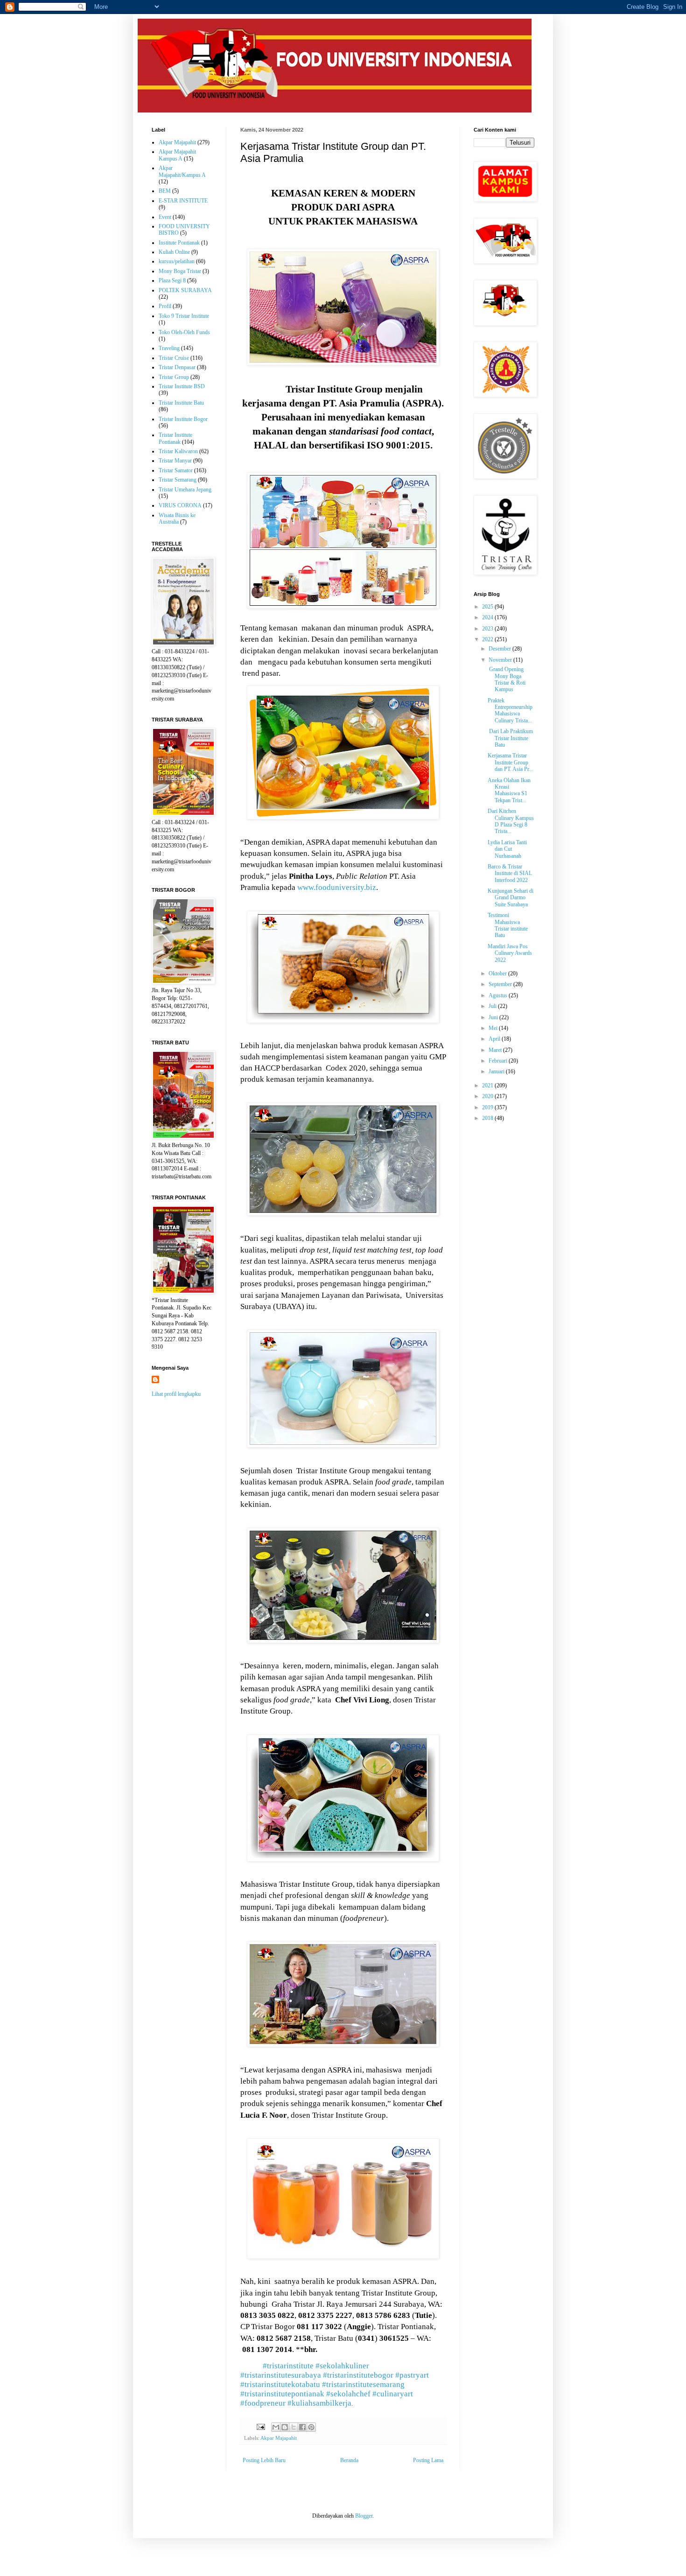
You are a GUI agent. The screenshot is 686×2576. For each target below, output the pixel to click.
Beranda (349, 2460)
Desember (500, 649)
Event (165, 217)
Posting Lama (428, 2460)
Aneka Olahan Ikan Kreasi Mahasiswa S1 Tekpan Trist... (509, 790)
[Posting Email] (260, 2426)
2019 (488, 1107)
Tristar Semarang (178, 480)
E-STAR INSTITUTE (183, 201)
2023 (488, 629)
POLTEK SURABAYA (185, 290)
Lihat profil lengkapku (176, 1394)
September (501, 984)
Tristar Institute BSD (182, 386)
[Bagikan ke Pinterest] (311, 2427)
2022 (488, 639)
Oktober (498, 973)
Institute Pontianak (179, 243)
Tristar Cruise (174, 358)
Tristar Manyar (175, 461)
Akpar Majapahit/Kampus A (182, 171)
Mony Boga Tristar (180, 271)
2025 (488, 607)
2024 (488, 617)
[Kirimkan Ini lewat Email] (276, 2427)
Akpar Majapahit (279, 2438)
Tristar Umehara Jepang (185, 490)
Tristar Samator (176, 470)
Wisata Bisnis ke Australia (177, 518)
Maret (496, 1050)
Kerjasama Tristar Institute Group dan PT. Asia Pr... (510, 762)
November (501, 660)
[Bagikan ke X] (294, 2427)
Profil (165, 306)
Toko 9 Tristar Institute (184, 316)
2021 (488, 1085)
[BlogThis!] (285, 2427)
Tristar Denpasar (177, 367)
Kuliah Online (174, 252)
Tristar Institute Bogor (183, 419)
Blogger (364, 2516)
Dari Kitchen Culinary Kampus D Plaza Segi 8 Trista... (511, 821)
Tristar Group (174, 377)
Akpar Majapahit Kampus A (177, 155)
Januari (497, 1071)
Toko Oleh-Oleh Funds (184, 332)
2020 (488, 1096)
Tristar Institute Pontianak (175, 438)
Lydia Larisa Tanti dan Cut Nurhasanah (507, 849)
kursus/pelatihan (177, 261)
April (495, 1039)
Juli (493, 1006)
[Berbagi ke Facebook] (302, 2427)
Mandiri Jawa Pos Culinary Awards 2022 (510, 953)
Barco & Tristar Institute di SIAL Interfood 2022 (510, 873)
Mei (494, 1028)
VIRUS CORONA (180, 505)
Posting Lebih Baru (264, 2460)
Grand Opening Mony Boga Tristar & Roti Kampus (507, 679)
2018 (488, 1118)
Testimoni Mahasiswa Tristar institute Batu (508, 925)
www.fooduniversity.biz (337, 887)
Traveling (169, 348)
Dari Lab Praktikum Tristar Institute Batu (510, 738)
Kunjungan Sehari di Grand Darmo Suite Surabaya (511, 898)
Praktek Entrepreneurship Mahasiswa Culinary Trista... (510, 710)
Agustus (499, 995)
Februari (499, 1061)
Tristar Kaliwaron (178, 451)
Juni (494, 1017)
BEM (165, 191)
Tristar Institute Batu (181, 403)
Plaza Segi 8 (172, 280)
